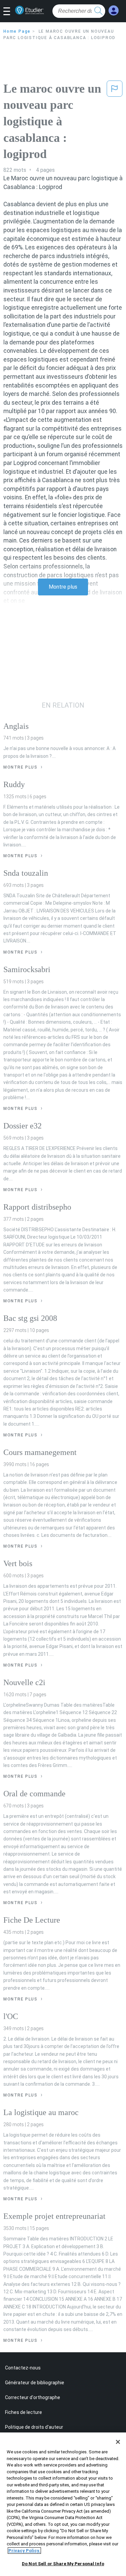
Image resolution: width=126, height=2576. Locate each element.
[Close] (118, 2442)
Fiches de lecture (24, 2412)
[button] (9, 12)
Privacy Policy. (24, 2551)
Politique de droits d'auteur (34, 2427)
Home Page (17, 31)
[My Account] (114, 11)
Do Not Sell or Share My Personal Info (63, 2564)
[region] (63, 2504)
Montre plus (63, 587)
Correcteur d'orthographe (33, 2397)
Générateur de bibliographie (35, 2383)
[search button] (98, 11)
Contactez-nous (23, 2368)
